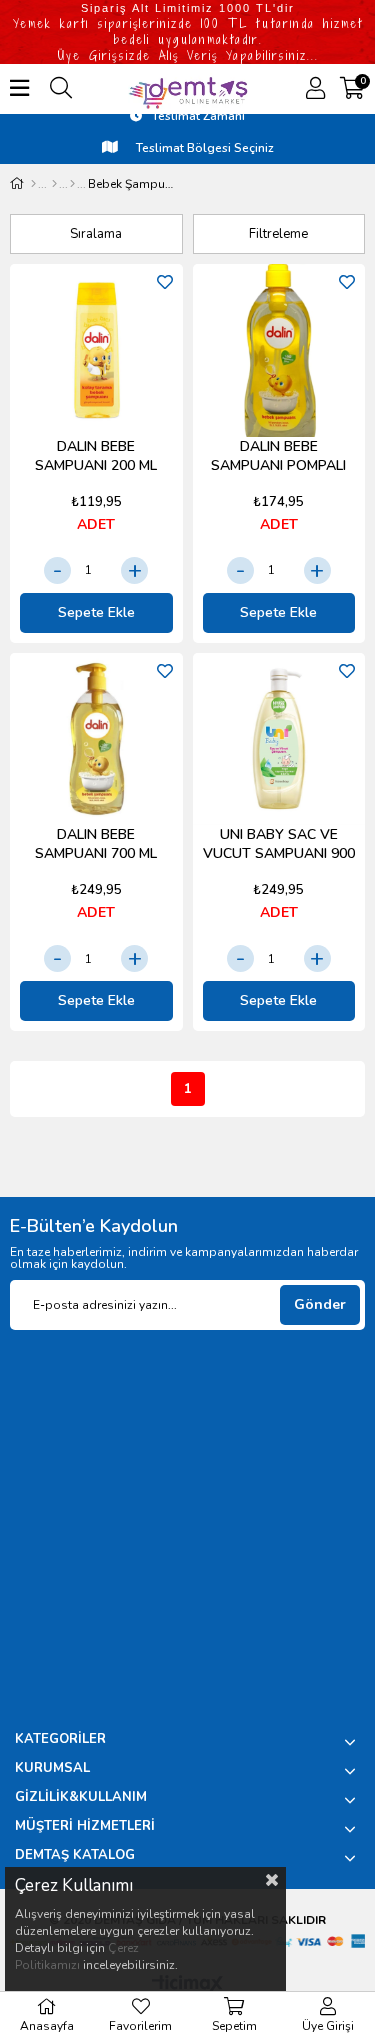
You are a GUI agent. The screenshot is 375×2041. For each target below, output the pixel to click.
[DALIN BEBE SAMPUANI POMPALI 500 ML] (279, 350)
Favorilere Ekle (165, 282)
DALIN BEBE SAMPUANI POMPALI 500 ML (278, 456)
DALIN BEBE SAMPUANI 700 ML (96, 844)
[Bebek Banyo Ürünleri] (72, 184)
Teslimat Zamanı (198, 116)
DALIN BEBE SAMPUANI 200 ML (96, 456)
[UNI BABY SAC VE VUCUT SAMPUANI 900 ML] (279, 739)
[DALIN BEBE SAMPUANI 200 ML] (96, 350)
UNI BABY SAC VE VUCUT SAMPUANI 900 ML (279, 844)
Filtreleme (278, 234)
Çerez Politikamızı (77, 1956)
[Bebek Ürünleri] (54, 184)
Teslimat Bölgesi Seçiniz (203, 148)
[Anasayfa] (33, 184)
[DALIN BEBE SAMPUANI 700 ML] (96, 739)
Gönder (320, 1304)
